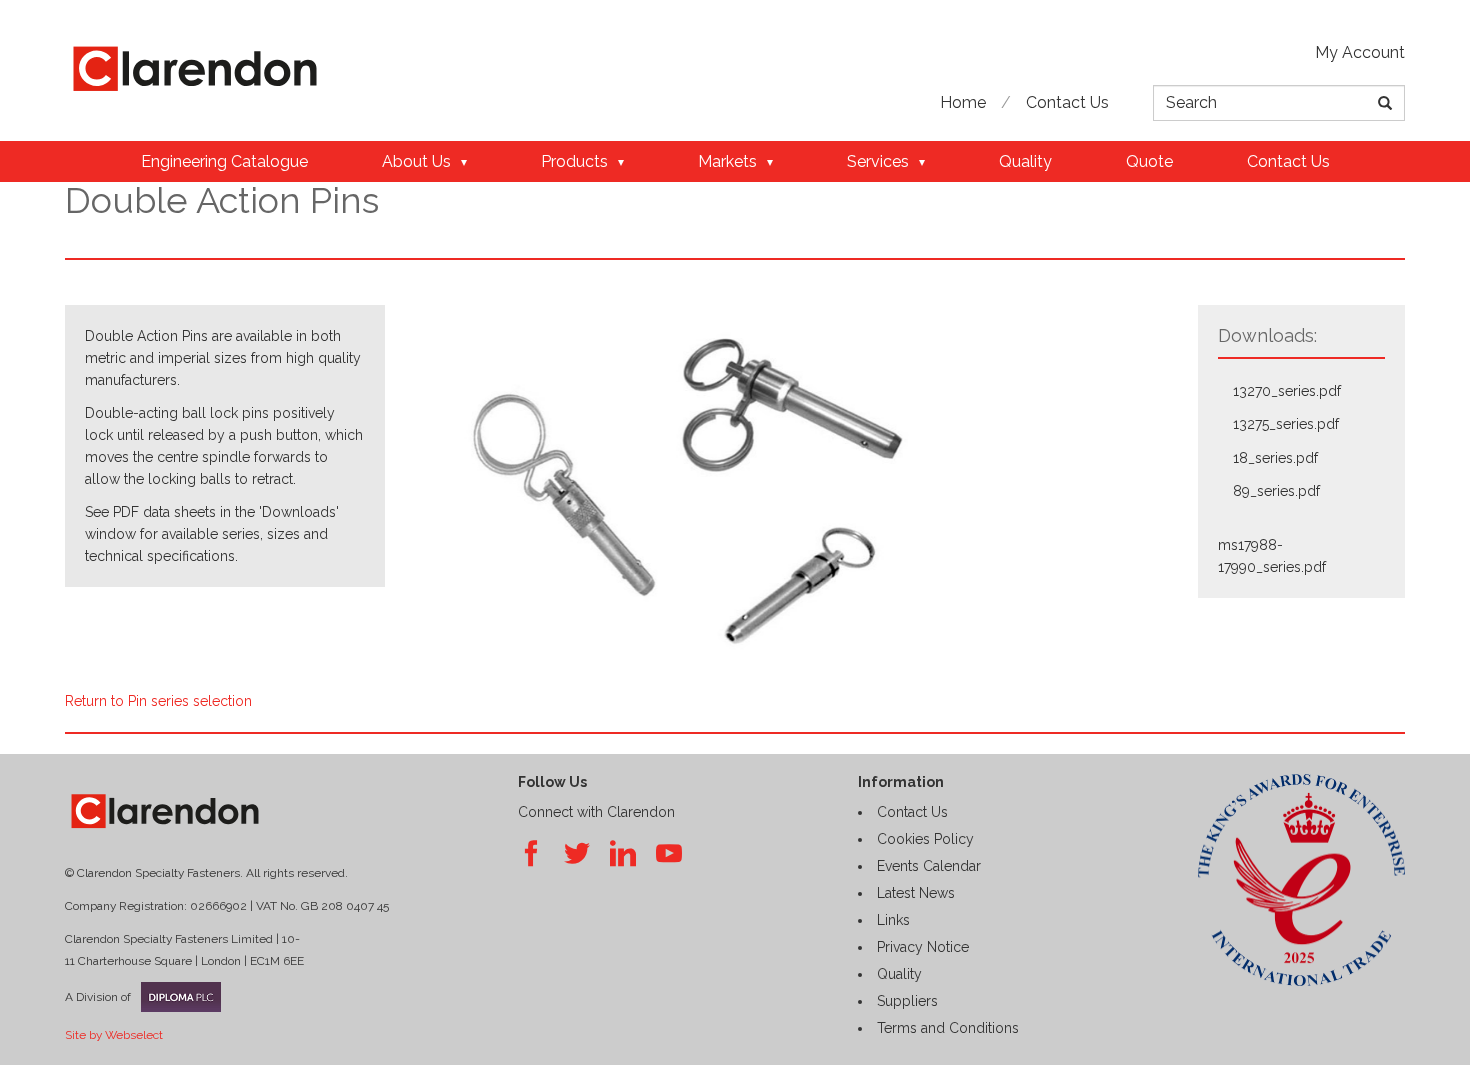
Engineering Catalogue (224, 161)
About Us (416, 161)
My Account (1360, 52)
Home (963, 102)
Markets (727, 161)
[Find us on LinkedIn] (623, 854)
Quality (1025, 161)
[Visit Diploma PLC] (176, 997)
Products (574, 161)
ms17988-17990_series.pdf (1272, 556)
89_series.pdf (1276, 491)
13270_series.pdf (1287, 391)
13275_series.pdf (1286, 424)
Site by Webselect (114, 1035)
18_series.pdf (1275, 458)
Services (878, 161)
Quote (1149, 161)
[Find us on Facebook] (531, 854)
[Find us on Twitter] (577, 854)
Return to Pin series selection (158, 701)
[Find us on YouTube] (669, 854)
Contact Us (1067, 102)
